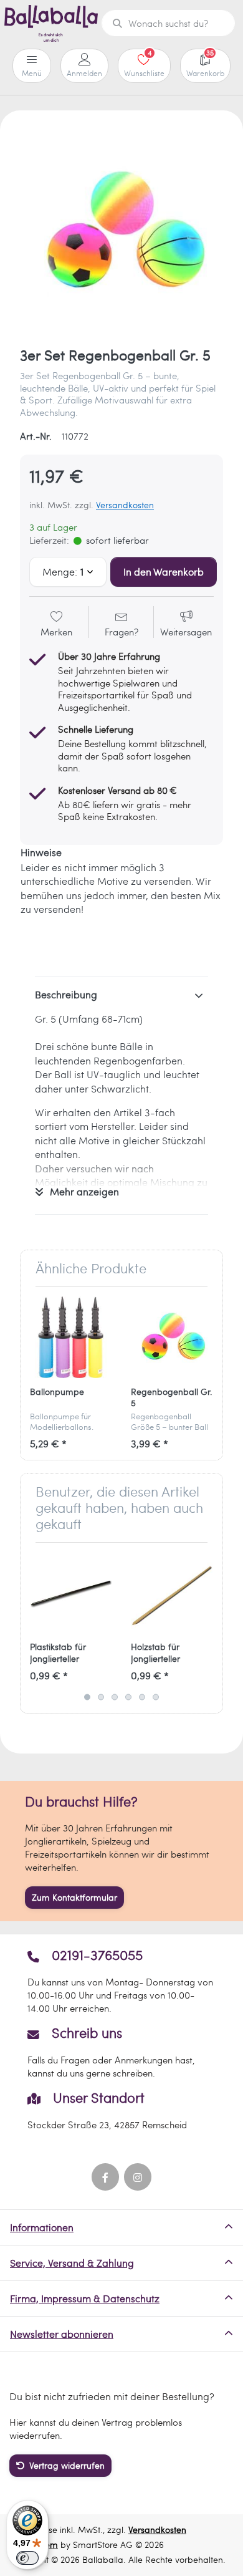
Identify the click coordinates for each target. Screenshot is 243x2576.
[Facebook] (105, 2177)
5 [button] (142, 1697)
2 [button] (101, 1697)
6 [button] (156, 1697)
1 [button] (87, 1697)
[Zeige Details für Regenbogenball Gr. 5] (172, 1337)
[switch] (27, 2558)
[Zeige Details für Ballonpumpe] (71, 1337)
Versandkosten (125, 505)
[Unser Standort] (121, 2110)
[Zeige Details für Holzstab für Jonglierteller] (172, 1593)
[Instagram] (138, 2177)
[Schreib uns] (121, 2052)
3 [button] (115, 1697)
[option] (121, 232)
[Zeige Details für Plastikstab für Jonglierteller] (71, 1593)
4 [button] (128, 1697)
